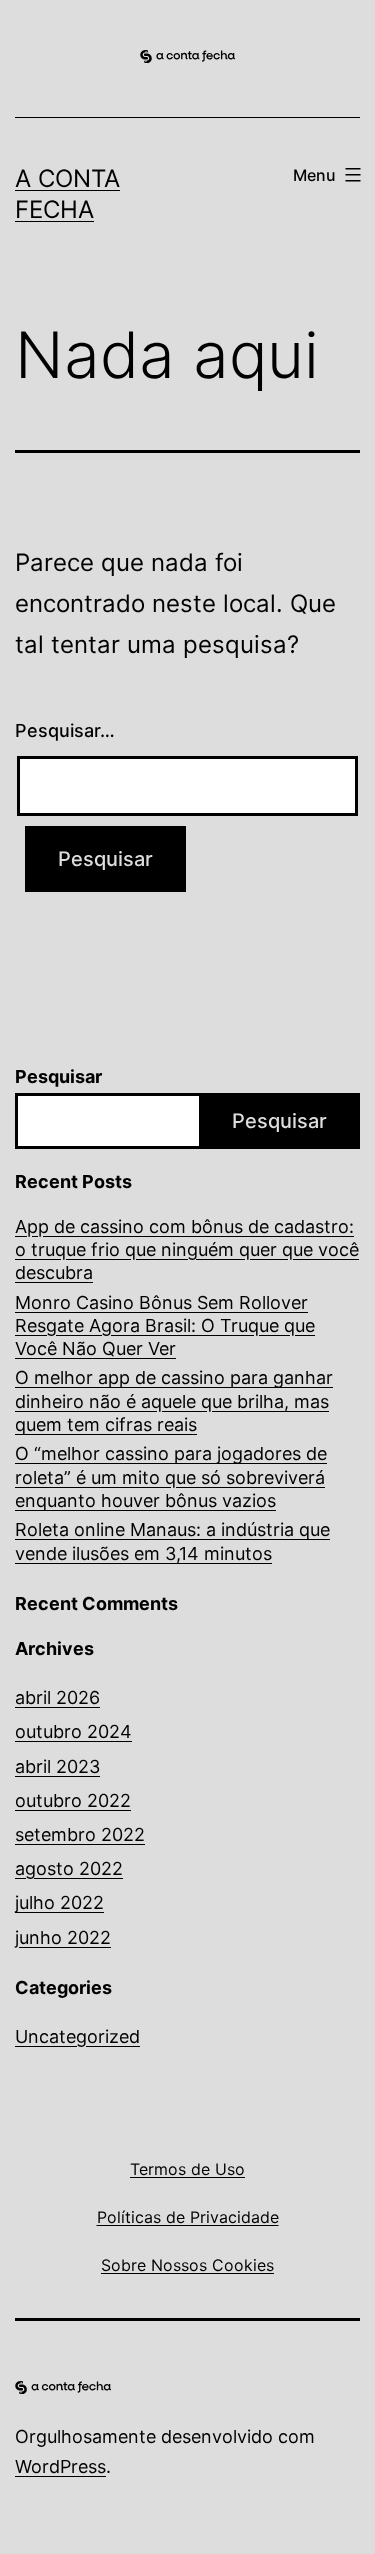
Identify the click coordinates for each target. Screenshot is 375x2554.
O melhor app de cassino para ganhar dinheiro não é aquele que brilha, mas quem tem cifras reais (174, 1401)
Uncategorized (77, 2036)
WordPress (60, 2466)
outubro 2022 (73, 1800)
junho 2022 (63, 1937)
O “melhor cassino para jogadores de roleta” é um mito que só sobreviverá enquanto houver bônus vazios (171, 1477)
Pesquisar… (65, 730)
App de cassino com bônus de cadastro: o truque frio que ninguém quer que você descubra (187, 1250)
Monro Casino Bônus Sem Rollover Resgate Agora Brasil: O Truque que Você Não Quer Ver (165, 1326)
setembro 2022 (80, 1834)
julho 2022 (59, 1902)
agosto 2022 (69, 1868)
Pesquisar (58, 1076)
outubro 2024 (73, 1731)
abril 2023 (57, 1766)
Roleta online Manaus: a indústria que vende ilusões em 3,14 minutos (172, 1541)
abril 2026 (57, 1697)
